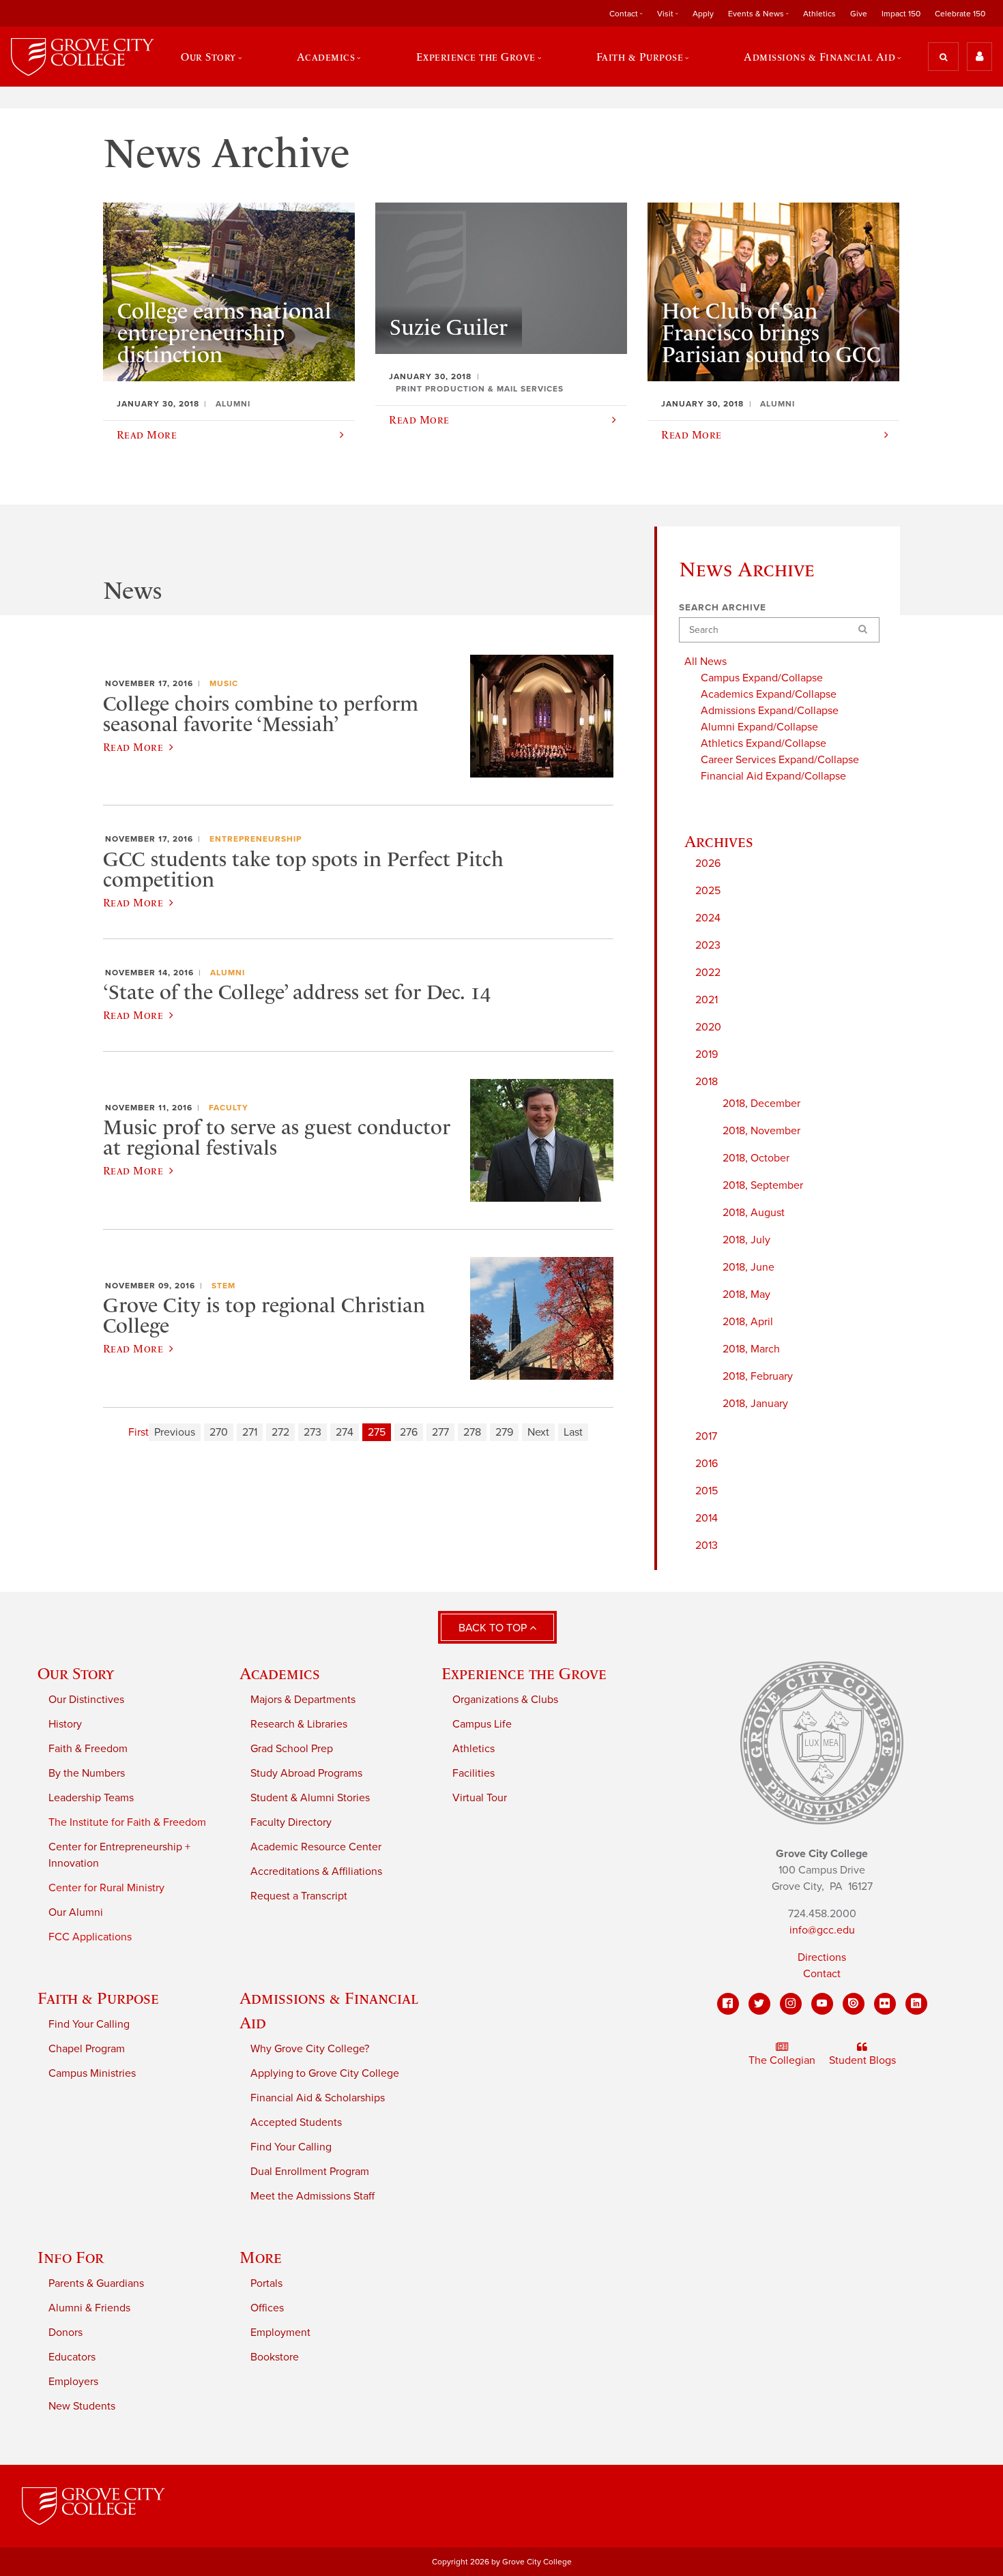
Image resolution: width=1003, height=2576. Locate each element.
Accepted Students (296, 2122)
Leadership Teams (91, 1798)
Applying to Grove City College (325, 2073)
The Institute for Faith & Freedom (127, 1822)
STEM (223, 1286)
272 (280, 1432)
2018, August (754, 1213)
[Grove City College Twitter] (759, 2004)
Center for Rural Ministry (106, 1888)
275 (377, 1432)
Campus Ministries (92, 2073)
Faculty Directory (291, 1822)
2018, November (761, 1131)
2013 (707, 1545)
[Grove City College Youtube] (822, 2004)
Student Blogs (862, 2060)
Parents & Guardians (96, 2283)
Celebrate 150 (960, 14)
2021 (707, 1000)
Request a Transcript (299, 1896)
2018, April (748, 1322)
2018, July (746, 1240)
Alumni (228, 973)
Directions (822, 1957)
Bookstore (275, 2357)
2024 (708, 918)
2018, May (746, 1294)
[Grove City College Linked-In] (916, 2004)
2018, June (748, 1267)
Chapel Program (87, 2049)
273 (312, 1432)
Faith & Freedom (88, 1749)
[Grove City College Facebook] (728, 2004)
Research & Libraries (299, 1724)
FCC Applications (90, 1937)
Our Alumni (76, 1912)
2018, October (756, 1158)
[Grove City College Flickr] (885, 2004)
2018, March (751, 1349)
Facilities (474, 1773)
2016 (707, 1464)
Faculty (229, 1108)
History (65, 1724)
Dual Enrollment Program (310, 2172)
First (139, 1432)
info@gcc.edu (822, 1930)
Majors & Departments (303, 1700)
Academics (280, 1673)
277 (440, 1432)
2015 (707, 1491)
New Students (82, 2406)
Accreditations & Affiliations (316, 1871)
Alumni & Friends (89, 2308)
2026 (708, 863)
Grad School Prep (292, 1749)
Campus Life (482, 1724)
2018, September (763, 1185)
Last (573, 1432)
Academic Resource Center (316, 1847)
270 (219, 1432)
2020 (708, 1027)
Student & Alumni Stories (310, 1798)
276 (409, 1432)
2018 (707, 1082)
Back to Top (494, 1628)
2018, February (758, 1376)
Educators (72, 2357)
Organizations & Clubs (505, 1700)
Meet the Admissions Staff (312, 2196)
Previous (175, 1432)
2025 (708, 891)
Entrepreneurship (256, 839)
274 (345, 1432)
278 (472, 1432)
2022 (708, 973)
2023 (708, 945)
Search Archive (723, 608)
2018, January (755, 1404)
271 (250, 1432)
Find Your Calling (89, 2024)
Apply (703, 14)
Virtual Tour (480, 1798)
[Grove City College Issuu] (854, 2004)
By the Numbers (87, 1773)
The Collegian (782, 2060)
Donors (66, 2333)
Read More (133, 747)
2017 (706, 1436)
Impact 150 (901, 14)
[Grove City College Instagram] (791, 2004)
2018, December (761, 1104)
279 (504, 1432)
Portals (266, 2283)
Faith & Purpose (98, 1998)
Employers (73, 2382)
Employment (280, 2333)
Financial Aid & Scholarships (318, 2098)
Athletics (819, 14)
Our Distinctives (86, 1700)
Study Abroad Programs (306, 1773)
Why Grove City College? (310, 2049)
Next (538, 1432)
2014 (707, 1518)
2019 (707, 1054)
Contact (822, 1974)
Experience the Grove (524, 1673)
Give (859, 14)
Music (224, 683)
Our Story (76, 1673)
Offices (267, 2308)
